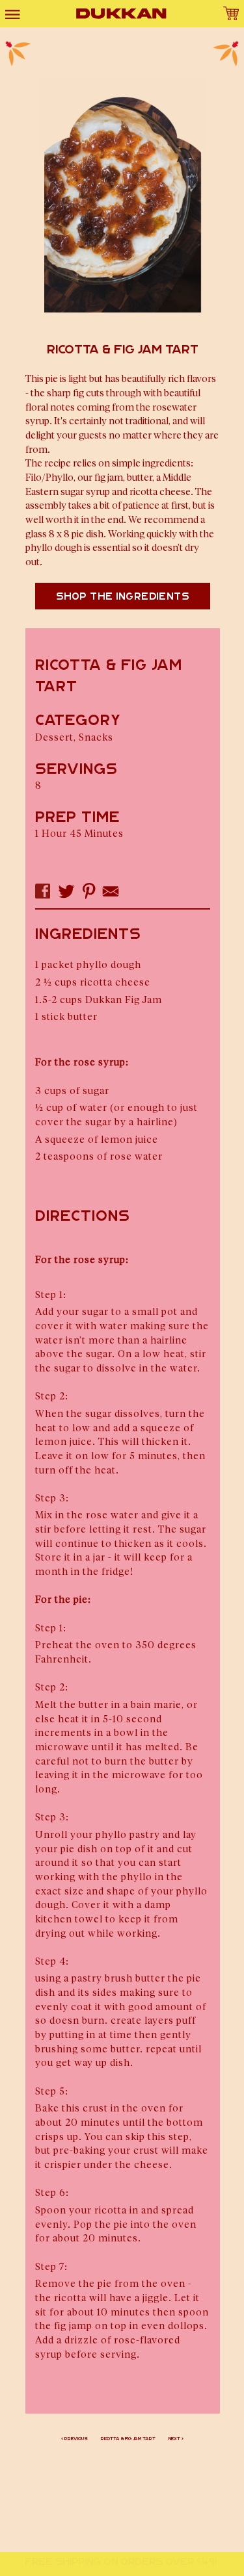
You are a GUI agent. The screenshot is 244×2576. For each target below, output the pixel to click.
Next (174, 2439)
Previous (76, 2439)
